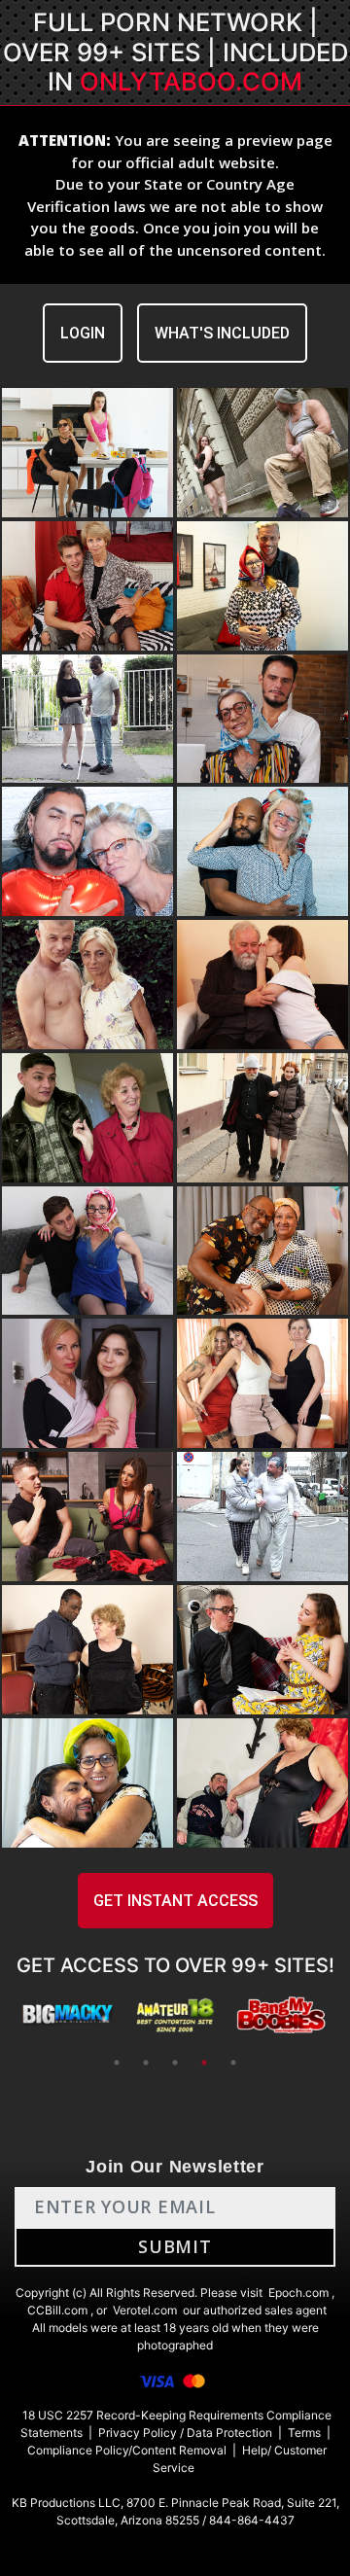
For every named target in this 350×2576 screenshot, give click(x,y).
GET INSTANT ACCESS (175, 1901)
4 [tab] (204, 2063)
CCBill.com (57, 2310)
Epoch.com (298, 2293)
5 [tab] (233, 2063)
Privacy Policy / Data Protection (185, 2433)
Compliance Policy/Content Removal (127, 2450)
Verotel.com (145, 2310)
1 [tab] (117, 2063)
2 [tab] (146, 2063)
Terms (304, 2433)
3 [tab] (175, 2063)
